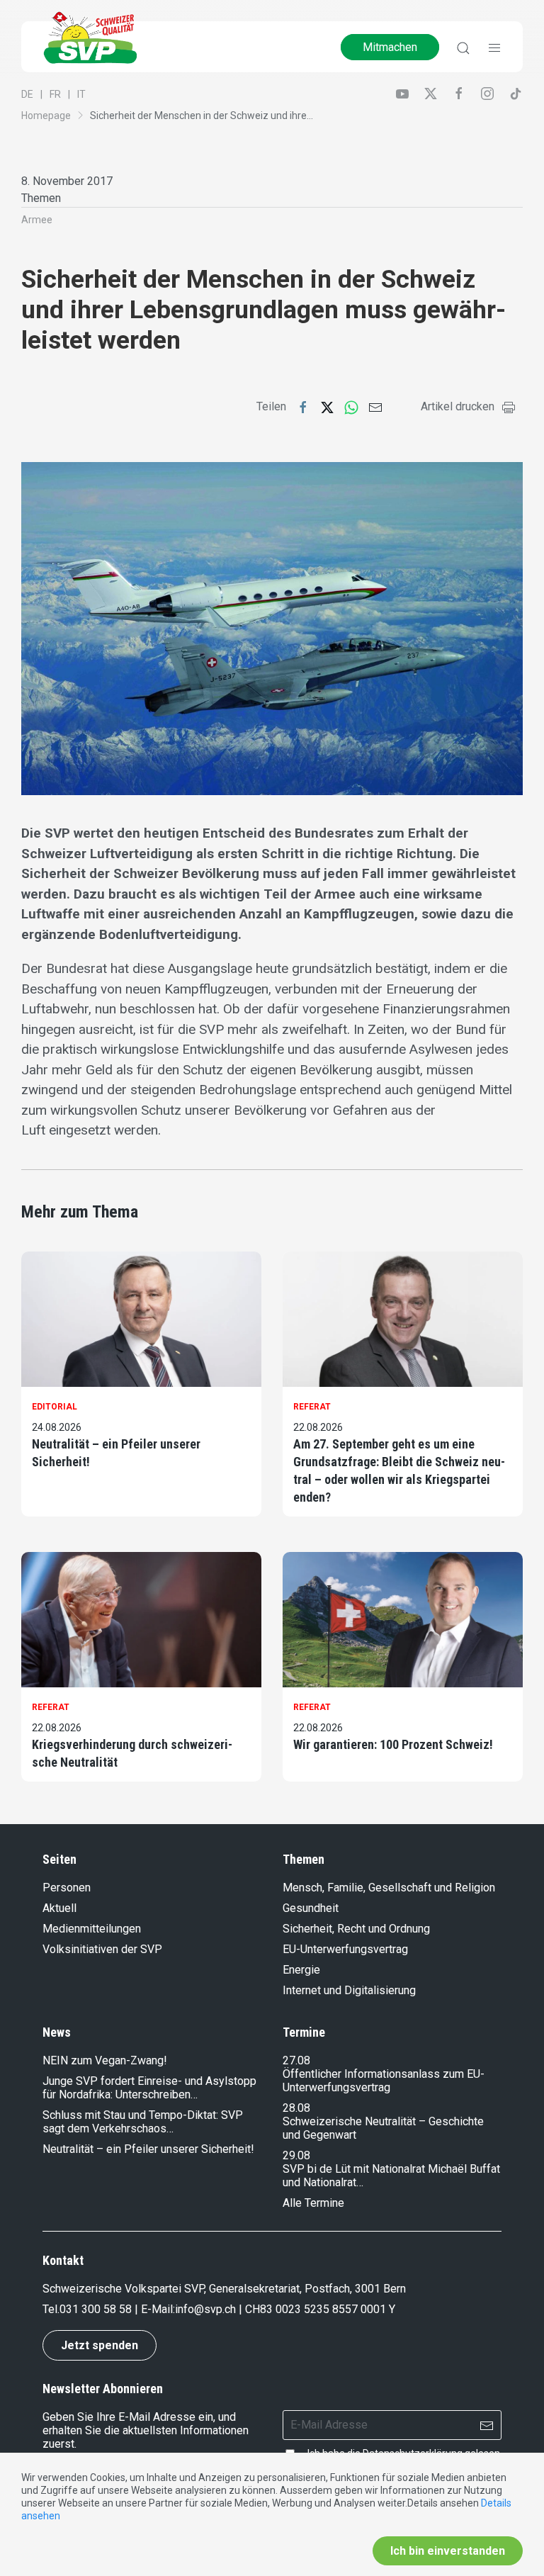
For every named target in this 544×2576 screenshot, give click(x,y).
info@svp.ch (205, 2309)
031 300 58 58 (96, 2309)
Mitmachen (390, 47)
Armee (37, 220)
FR (55, 94)
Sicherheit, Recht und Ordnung (356, 1929)
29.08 (296, 2155)
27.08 (296, 2060)
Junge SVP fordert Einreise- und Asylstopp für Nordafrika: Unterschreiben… (149, 2088)
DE (27, 94)
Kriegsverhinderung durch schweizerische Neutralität (132, 1753)
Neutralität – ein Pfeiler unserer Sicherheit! (116, 1453)
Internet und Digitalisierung (349, 1990)
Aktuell (59, 1908)
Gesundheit (311, 1908)
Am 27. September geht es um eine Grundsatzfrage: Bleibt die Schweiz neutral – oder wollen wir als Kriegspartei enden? (399, 1471)
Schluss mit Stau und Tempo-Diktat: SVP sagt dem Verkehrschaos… (143, 2122)
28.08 (296, 2108)
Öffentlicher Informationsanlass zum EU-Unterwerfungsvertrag (384, 2081)
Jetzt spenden (100, 2345)
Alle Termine (313, 2203)
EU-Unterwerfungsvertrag (345, 1949)
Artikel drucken (458, 406)
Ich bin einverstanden (448, 2551)
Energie (301, 1970)
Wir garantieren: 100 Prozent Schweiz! (393, 1744)
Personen (67, 1888)
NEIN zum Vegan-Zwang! (105, 2060)
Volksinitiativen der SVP (102, 1949)
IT (81, 94)
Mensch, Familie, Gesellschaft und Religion (389, 1888)
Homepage (46, 116)
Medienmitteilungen (92, 1929)
